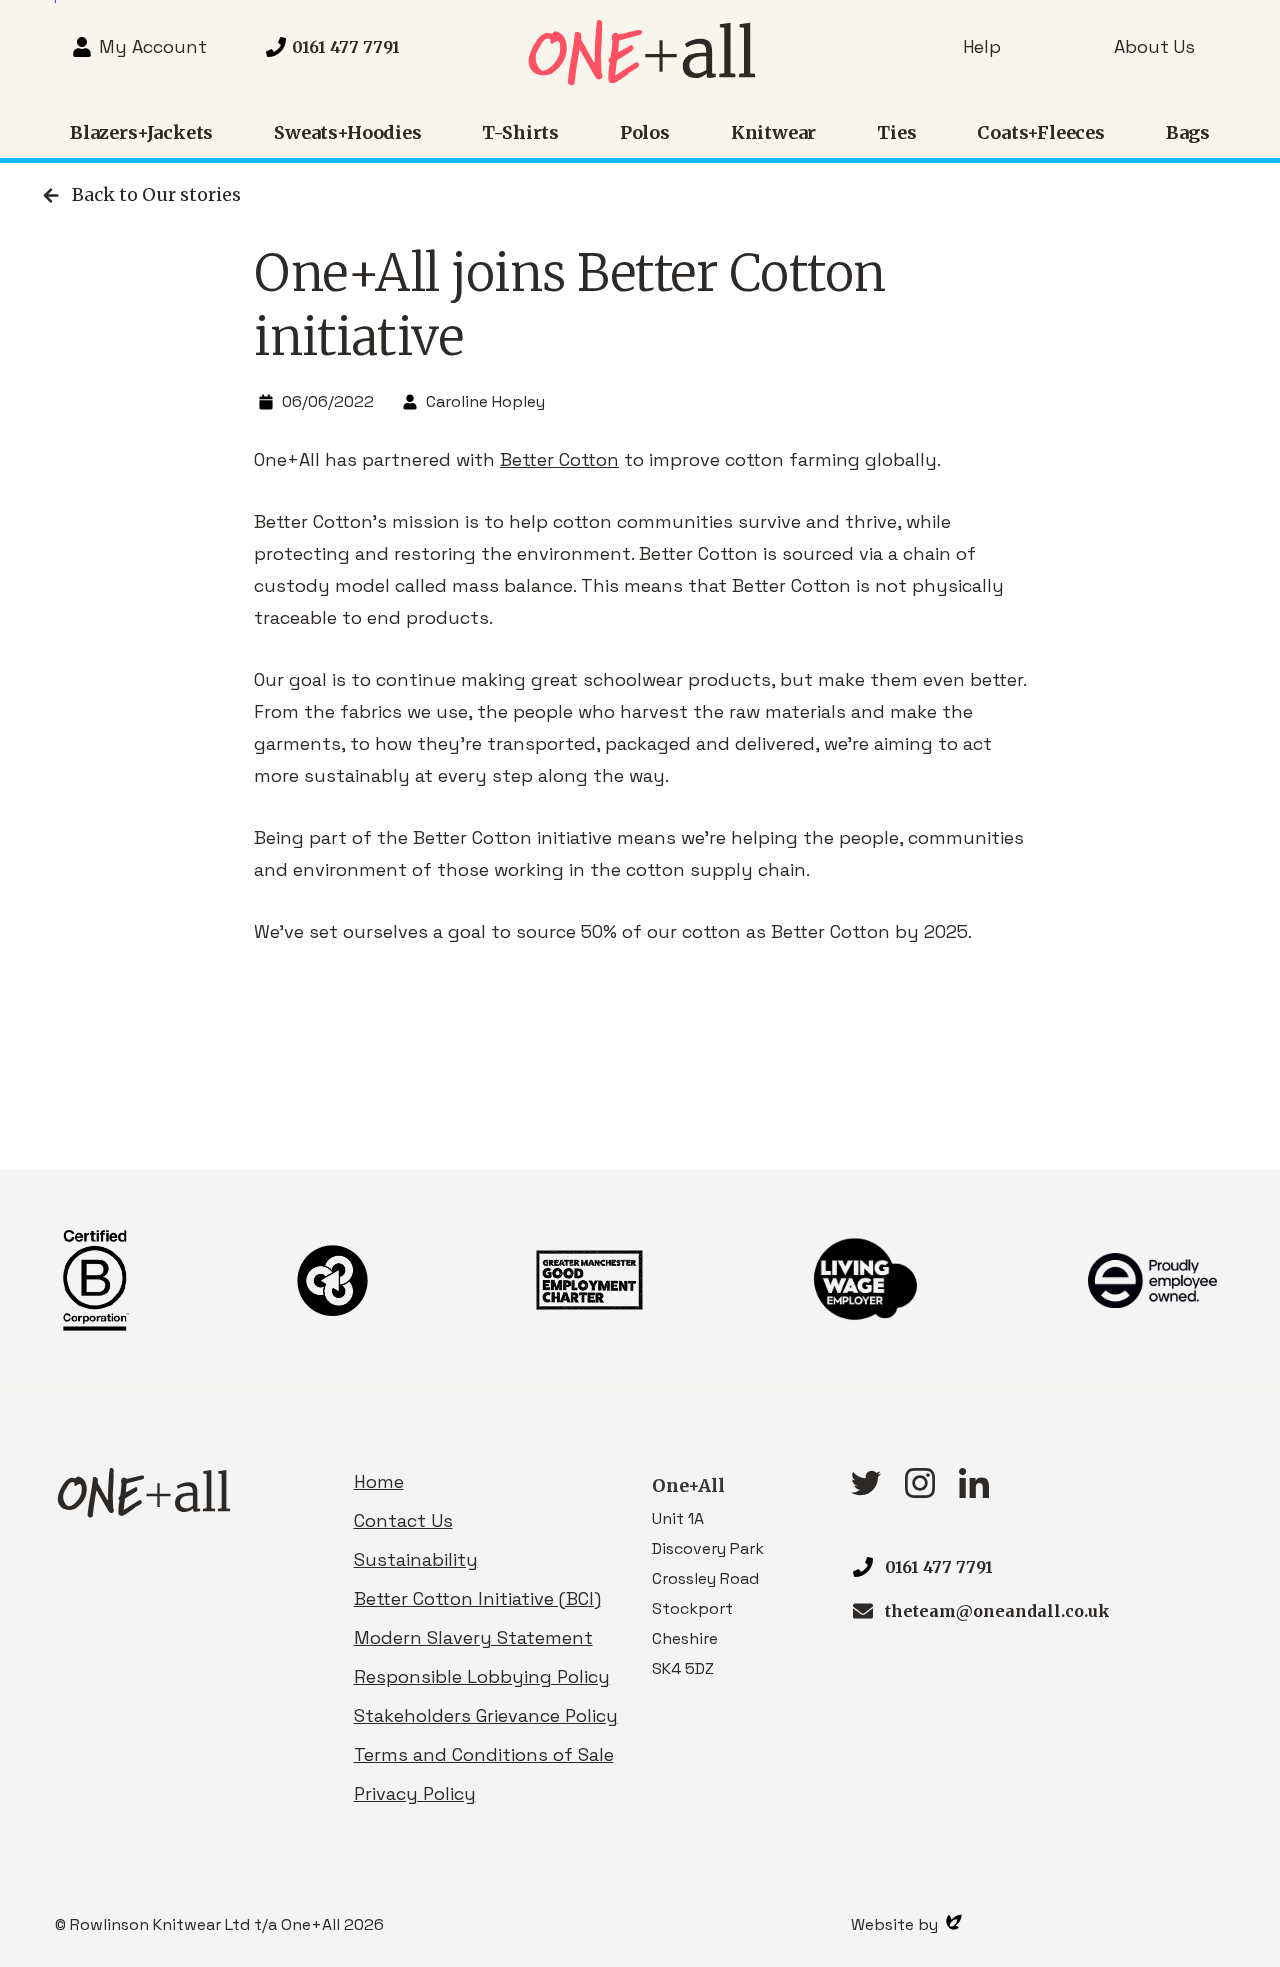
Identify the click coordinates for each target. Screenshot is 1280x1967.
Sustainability (416, 1559)
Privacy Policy (415, 1793)
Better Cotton (559, 459)
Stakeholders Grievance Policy (486, 1715)
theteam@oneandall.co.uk (997, 1611)
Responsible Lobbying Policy (482, 1676)
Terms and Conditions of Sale (484, 1754)
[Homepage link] (640, 79)
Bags (1188, 132)
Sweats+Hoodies (347, 132)
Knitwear (774, 132)
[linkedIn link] (974, 1491)
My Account (153, 46)
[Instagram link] (920, 1491)
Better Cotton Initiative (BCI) (477, 1598)
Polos (645, 132)
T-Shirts (520, 132)
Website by (896, 1924)
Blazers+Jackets (141, 132)
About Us (1154, 46)
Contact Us (403, 1520)
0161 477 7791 (939, 1567)
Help (982, 46)
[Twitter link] (866, 1489)
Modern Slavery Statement (473, 1637)
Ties (896, 132)
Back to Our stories (156, 194)
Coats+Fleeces (1041, 132)
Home (379, 1481)
